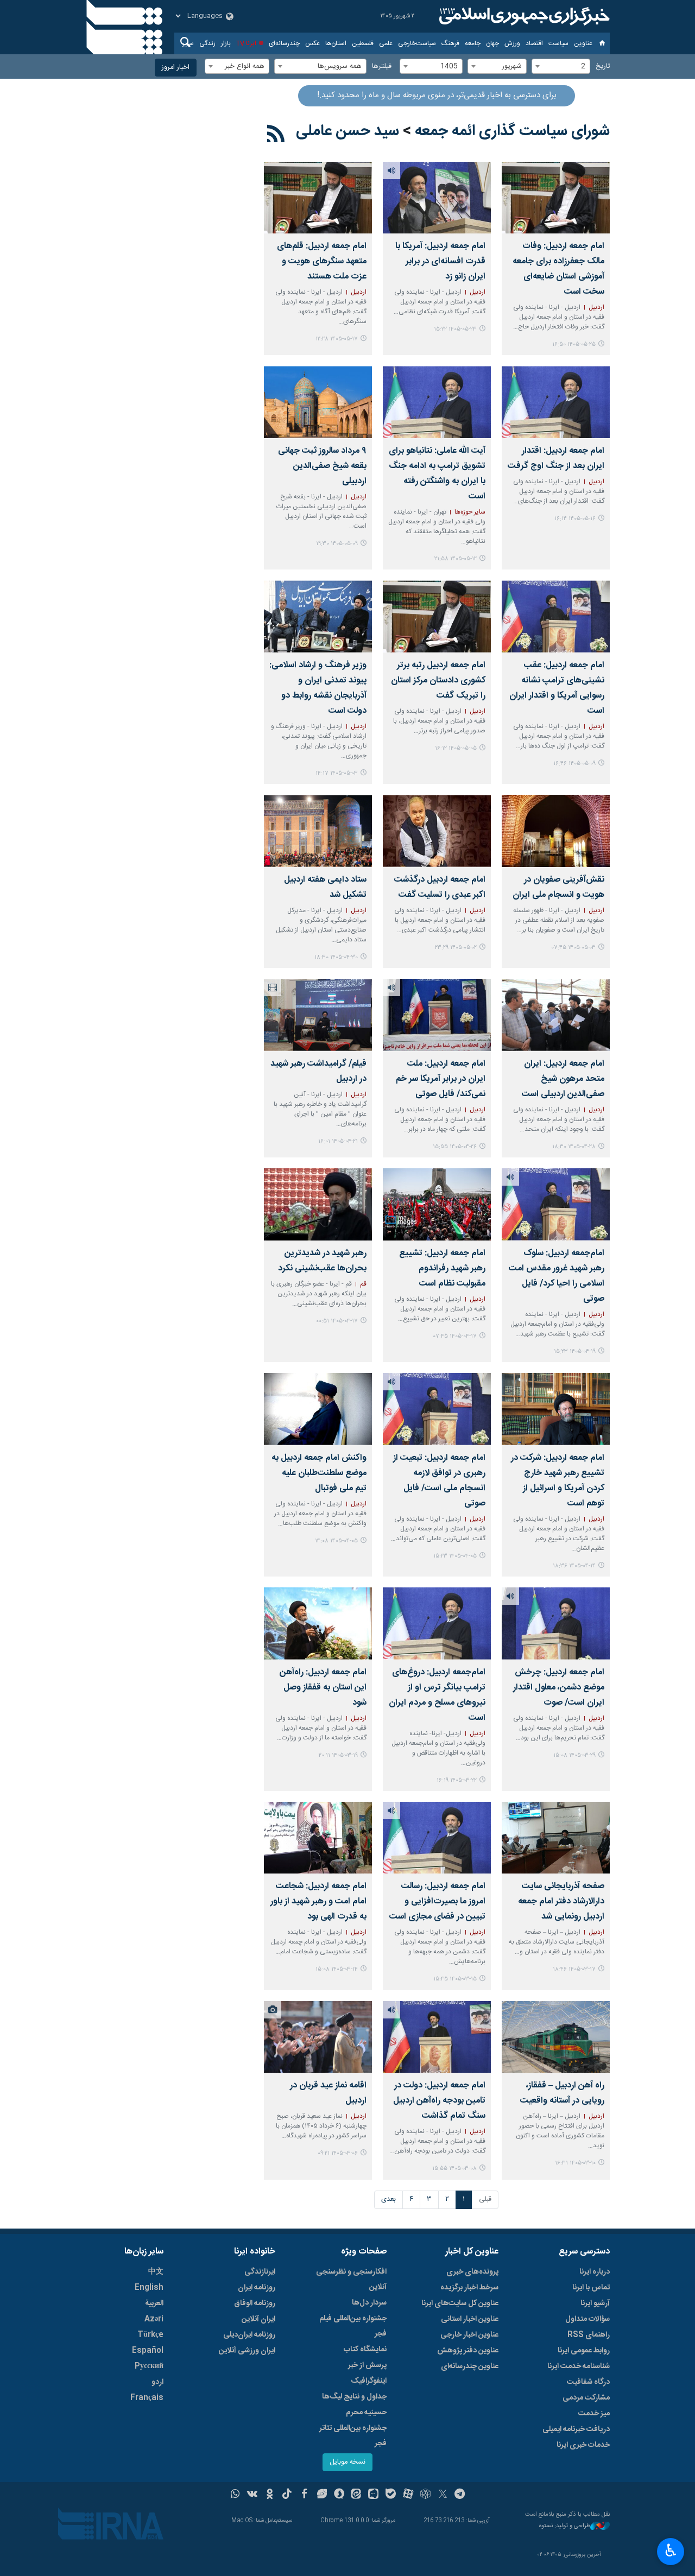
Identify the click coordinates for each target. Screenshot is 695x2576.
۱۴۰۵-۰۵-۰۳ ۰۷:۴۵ (574, 948)
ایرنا (523, 16)
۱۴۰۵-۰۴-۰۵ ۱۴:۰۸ (336, 1541)
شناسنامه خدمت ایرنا (579, 2366)
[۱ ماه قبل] (318, 831)
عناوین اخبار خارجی (469, 2335)
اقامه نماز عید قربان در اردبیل (328, 2093)
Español (148, 2351)
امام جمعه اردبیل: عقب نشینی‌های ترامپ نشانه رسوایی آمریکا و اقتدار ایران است (557, 688)
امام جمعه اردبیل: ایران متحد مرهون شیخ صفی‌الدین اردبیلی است (563, 1079)
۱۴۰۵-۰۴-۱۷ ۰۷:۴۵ (455, 1336)
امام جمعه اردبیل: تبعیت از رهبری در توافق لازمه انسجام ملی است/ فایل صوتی (439, 1481)
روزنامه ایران (257, 2288)
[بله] (391, 2495)
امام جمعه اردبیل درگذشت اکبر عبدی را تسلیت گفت (440, 887)
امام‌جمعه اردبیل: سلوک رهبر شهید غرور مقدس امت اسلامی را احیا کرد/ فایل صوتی (557, 1276)
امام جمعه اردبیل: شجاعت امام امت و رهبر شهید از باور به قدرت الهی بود (318, 1901)
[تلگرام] (460, 2495)
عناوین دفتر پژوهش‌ (468, 2351)
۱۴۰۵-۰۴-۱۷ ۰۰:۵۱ (337, 1321)
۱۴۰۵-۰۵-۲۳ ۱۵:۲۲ (455, 329)
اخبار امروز (176, 68)
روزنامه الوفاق (255, 2303)
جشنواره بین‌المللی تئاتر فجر (353, 2436)
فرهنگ (450, 43)
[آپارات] (408, 2495)
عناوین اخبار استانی (470, 2319)
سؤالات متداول (587, 2319)
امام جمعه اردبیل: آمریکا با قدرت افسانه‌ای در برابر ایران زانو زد (440, 261)
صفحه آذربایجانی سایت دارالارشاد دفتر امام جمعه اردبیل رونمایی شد (561, 1901)
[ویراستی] (322, 2495)
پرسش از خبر (367, 2365)
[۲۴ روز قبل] (318, 402)
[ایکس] (443, 2495)
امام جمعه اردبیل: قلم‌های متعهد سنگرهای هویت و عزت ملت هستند (322, 261)
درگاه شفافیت (588, 2382)
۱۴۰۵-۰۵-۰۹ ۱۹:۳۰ (337, 544)
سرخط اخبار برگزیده (469, 2288)
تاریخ (603, 67)
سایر (188, 43)
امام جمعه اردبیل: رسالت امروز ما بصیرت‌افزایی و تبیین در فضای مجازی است (437, 1901)
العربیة (154, 2303)
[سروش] (339, 2495)
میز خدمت (594, 2414)
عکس (312, 43)
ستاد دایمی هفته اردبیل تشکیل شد (325, 887)
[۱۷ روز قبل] (556, 402)
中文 (156, 2272)
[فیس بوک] (304, 2495)
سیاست (558, 43)
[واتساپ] (235, 2495)
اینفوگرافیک (369, 2381)
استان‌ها (336, 43)
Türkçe (150, 2335)
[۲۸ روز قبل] (437, 616)
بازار (226, 43)
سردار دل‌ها (369, 2303)
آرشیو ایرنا (595, 2303)
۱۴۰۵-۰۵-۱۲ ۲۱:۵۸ (456, 559)
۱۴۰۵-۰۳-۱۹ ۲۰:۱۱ (338, 1755)
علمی (386, 43)
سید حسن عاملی (347, 131)
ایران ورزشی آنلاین (247, 2351)
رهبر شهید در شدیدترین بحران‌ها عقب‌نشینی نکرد (322, 1261)
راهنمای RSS (589, 2335)
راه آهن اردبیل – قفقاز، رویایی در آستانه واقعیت (562, 2093)
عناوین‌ (583, 43)
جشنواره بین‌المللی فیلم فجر (353, 2326)
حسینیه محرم (366, 2413)
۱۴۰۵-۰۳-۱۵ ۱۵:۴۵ (455, 1979)
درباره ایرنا (595, 2272)
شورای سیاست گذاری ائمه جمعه (512, 131)
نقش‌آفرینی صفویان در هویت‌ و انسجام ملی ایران (558, 887)
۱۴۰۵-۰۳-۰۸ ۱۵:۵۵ (454, 2169)
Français (147, 2398)
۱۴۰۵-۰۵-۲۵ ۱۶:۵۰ (574, 344)
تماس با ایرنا (591, 2288)
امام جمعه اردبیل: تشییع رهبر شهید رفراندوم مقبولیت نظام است (442, 1268)
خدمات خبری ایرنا (583, 2445)
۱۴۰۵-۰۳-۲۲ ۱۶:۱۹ (457, 1780)
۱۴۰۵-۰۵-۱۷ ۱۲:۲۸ (337, 339)
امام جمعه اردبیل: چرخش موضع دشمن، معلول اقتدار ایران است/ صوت (559, 1688)
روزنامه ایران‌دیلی (249, 2335)
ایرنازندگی (260, 2272)
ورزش (512, 43)
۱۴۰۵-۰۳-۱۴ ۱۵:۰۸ (337, 1969)
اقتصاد (534, 43)
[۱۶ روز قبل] (318, 198)
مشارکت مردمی (586, 2398)
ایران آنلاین (258, 2319)
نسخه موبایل (347, 2462)
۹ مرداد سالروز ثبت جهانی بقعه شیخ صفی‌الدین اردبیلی (322, 466)
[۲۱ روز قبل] (437, 402)
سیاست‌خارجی (417, 43)
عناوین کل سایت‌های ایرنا (460, 2303)
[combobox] (561, 66)
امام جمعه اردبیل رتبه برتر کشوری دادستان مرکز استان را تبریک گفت (438, 681)
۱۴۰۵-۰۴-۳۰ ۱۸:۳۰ (336, 957)
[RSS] (276, 136)
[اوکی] (270, 2495)
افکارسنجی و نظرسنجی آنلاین (351, 2280)
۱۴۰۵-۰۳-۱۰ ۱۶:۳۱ (575, 2163)
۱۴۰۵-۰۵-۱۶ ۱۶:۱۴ (575, 519)
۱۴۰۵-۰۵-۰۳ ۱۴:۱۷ (337, 773)
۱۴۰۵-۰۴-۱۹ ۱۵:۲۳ (575, 1352)
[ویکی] (252, 2495)
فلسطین (363, 43)
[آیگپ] (373, 2495)
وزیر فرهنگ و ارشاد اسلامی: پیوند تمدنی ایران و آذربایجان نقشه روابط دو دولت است (318, 688)
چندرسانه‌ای (284, 43)
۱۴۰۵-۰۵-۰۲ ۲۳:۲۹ (456, 948)
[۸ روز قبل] (556, 198)
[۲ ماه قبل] (556, 1624)
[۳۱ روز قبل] (437, 831)
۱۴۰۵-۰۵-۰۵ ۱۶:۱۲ (456, 748)
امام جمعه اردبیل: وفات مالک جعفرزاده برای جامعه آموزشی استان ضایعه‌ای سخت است (558, 269)
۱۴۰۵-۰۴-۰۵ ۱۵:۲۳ (455, 1556)
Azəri (154, 2319)
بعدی (388, 2200)
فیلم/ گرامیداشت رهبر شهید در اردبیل (318, 1071)
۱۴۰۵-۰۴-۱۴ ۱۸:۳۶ (574, 1566)
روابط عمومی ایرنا (584, 2351)
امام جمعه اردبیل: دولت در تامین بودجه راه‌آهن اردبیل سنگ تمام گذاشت (439, 2101)
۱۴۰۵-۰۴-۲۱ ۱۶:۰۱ (338, 1141)
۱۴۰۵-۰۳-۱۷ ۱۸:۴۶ (574, 1969)
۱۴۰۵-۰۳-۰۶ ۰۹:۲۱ (338, 2153)
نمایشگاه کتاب (365, 2350)
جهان (492, 43)
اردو (157, 2382)
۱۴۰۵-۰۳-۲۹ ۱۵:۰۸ (574, 1755)
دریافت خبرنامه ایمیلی (576, 2429)
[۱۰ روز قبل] (437, 198)
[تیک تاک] (287, 2495)
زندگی (207, 43)
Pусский (149, 2366)
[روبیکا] (425, 2495)
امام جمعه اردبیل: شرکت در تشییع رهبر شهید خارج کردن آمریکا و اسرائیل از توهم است (558, 1481)
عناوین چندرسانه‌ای (470, 2366)
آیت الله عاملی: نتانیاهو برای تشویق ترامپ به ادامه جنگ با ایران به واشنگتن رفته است (437, 474)
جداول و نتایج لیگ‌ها (354, 2397)
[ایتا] (356, 2495)
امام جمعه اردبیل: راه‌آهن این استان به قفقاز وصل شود (323, 1688)
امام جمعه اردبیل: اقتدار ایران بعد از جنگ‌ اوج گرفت (556, 458)
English (149, 2288)
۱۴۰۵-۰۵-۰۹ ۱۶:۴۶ (574, 764)
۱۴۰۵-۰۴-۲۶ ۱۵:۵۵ (455, 1147)
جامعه (473, 43)
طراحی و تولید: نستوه (565, 2526)
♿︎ (671, 2550)
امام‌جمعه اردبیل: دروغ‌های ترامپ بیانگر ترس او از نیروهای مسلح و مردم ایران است (437, 1695)
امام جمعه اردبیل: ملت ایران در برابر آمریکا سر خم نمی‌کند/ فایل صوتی (441, 1079)
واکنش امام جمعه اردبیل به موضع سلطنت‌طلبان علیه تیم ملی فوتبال (319, 1473)
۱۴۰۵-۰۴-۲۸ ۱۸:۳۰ (574, 1147)
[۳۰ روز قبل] (318, 616)
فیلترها (382, 67)
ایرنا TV (246, 43)
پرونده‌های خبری (472, 2272)
